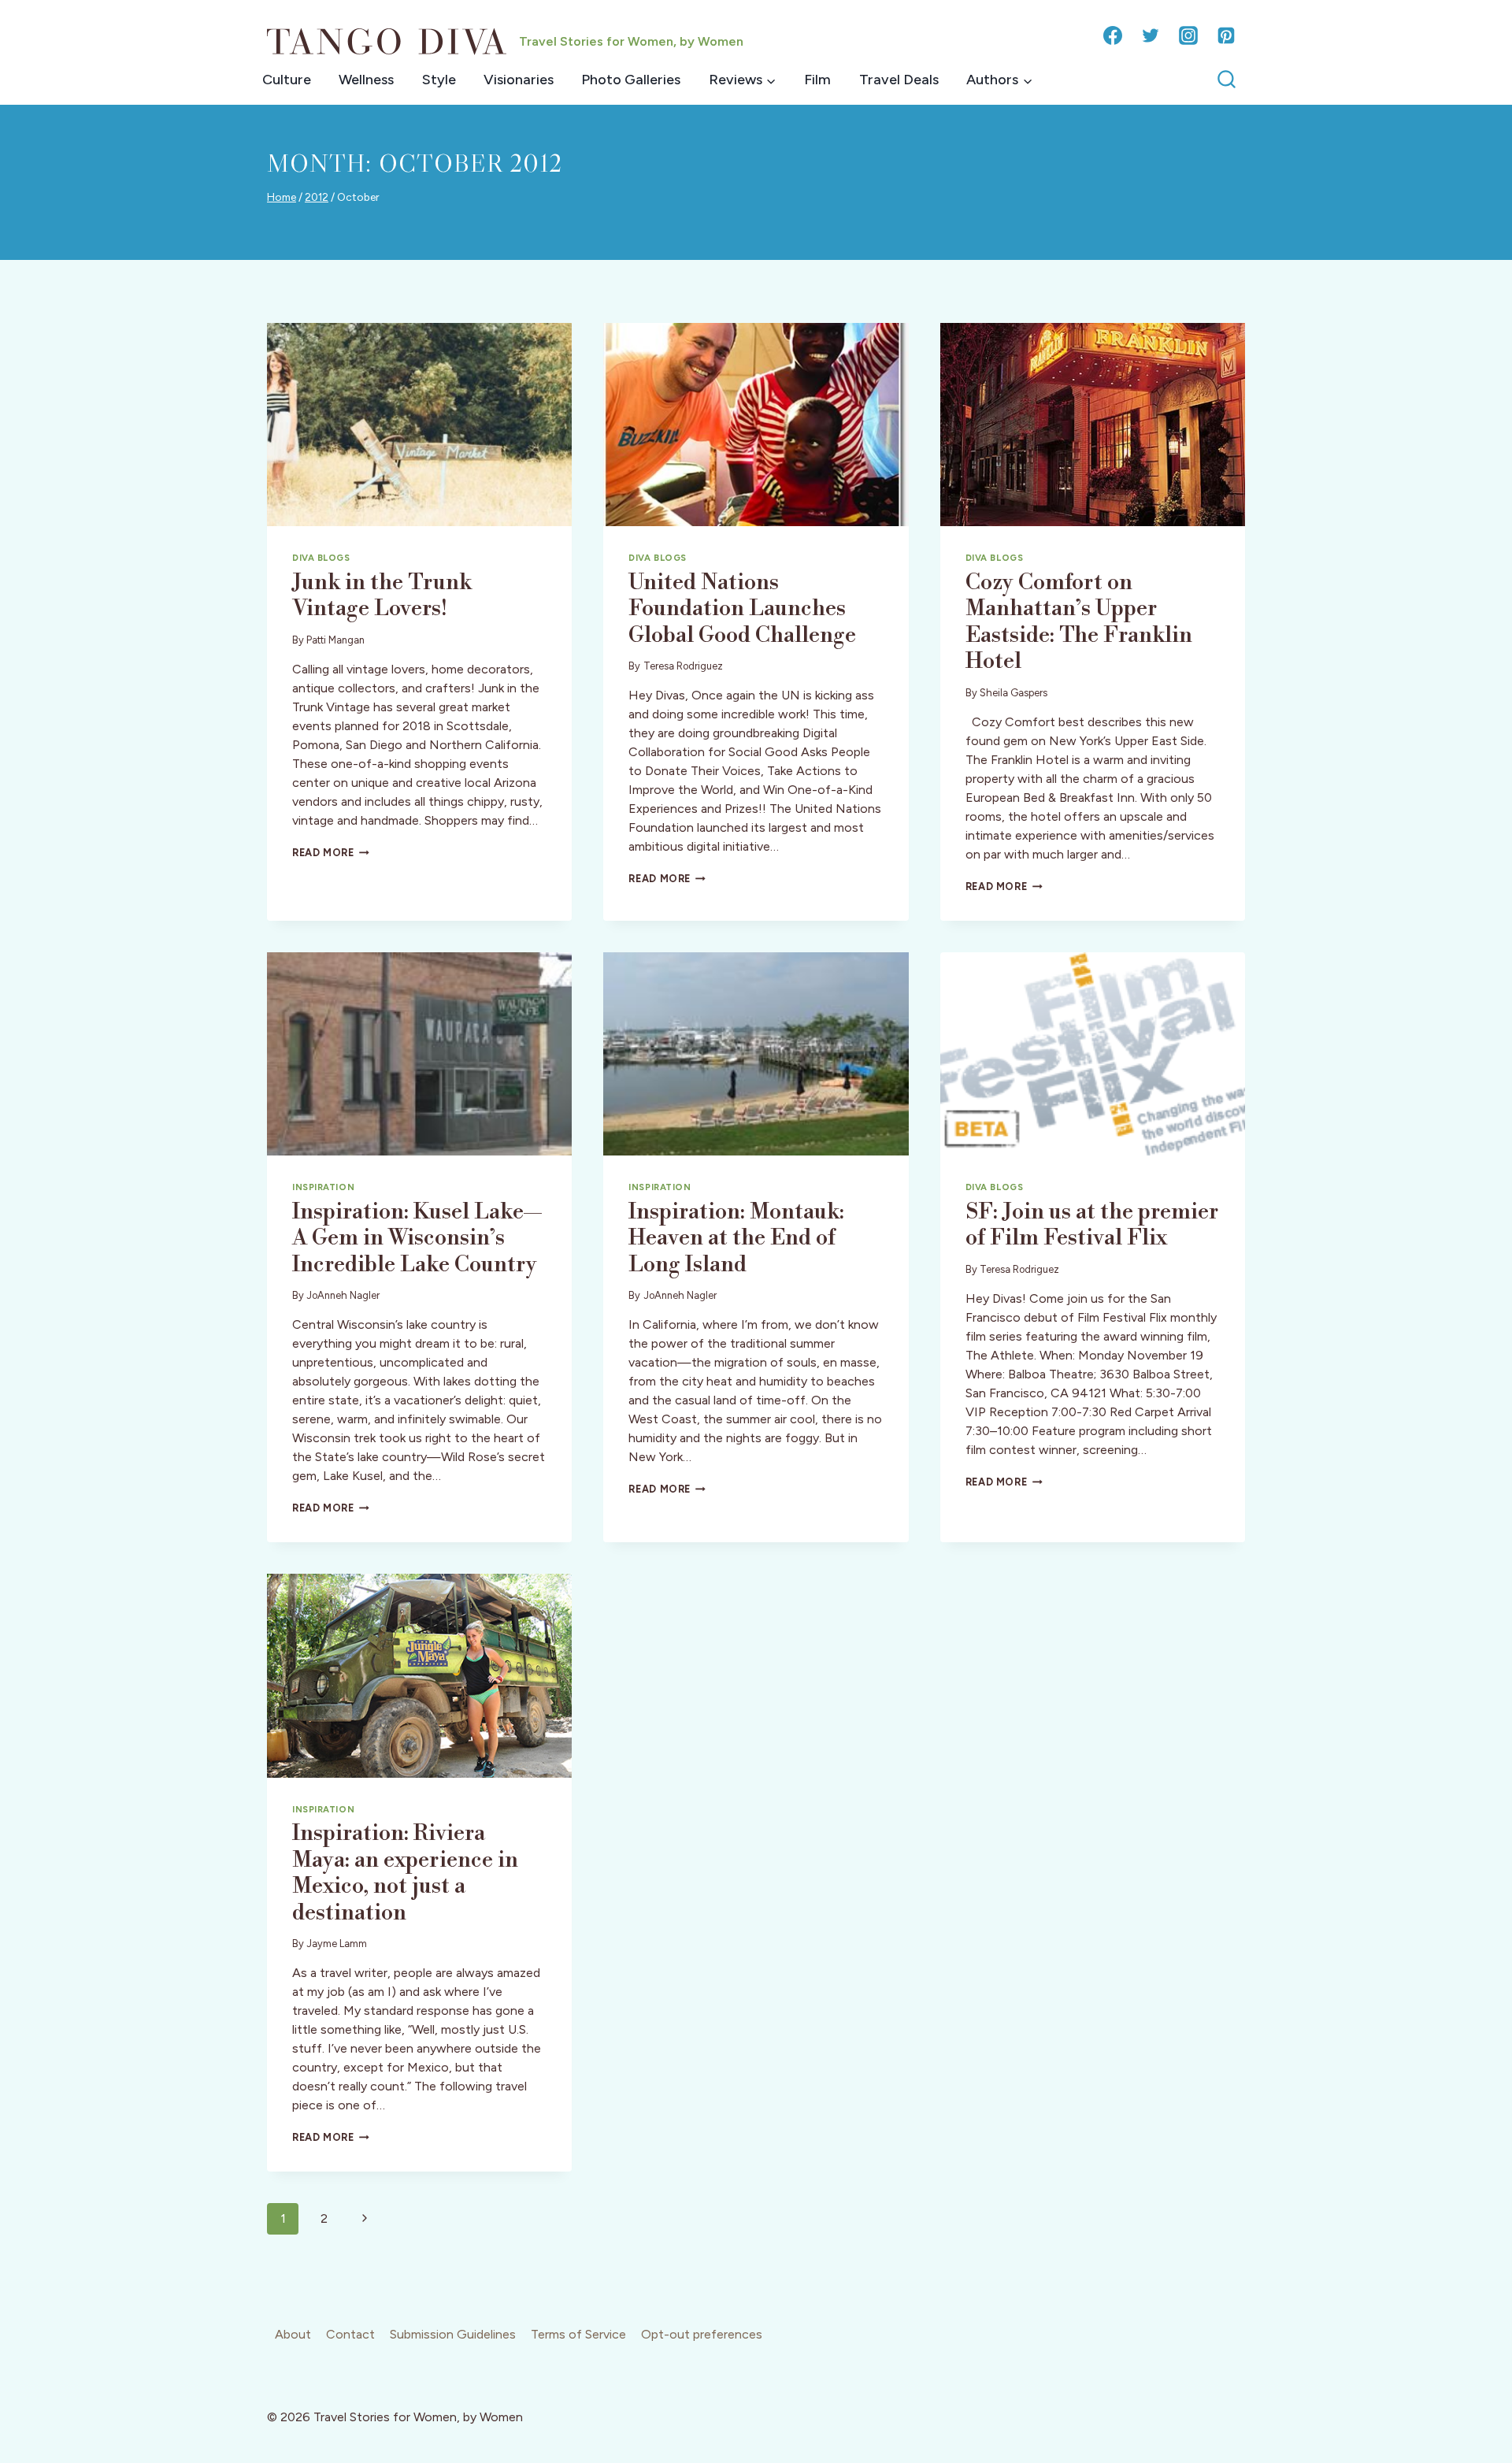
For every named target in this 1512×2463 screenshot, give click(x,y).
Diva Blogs (321, 558)
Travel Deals (899, 80)
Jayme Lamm (337, 1944)
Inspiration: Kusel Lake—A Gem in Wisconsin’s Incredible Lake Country (417, 1238)
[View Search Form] (1227, 80)
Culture (287, 80)
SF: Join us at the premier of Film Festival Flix (1092, 1225)
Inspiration (323, 1187)
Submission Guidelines (453, 2334)
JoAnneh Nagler (343, 1295)
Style (439, 80)
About (293, 2334)
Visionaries (519, 80)
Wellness (366, 80)
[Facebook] (1113, 35)
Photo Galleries (631, 80)
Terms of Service (578, 2334)
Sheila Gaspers (1014, 693)
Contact (350, 2334)
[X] (1151, 35)
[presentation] (419, 425)
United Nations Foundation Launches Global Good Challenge (742, 609)
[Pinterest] (1226, 35)
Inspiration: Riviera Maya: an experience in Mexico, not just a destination (405, 1873)
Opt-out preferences (702, 2334)
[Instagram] (1188, 35)
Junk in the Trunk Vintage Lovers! (382, 596)
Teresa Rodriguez (683, 666)
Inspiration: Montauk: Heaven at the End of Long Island (736, 1238)
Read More (331, 853)
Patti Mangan (335, 640)
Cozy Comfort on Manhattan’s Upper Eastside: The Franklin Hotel (1079, 622)
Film (817, 80)
